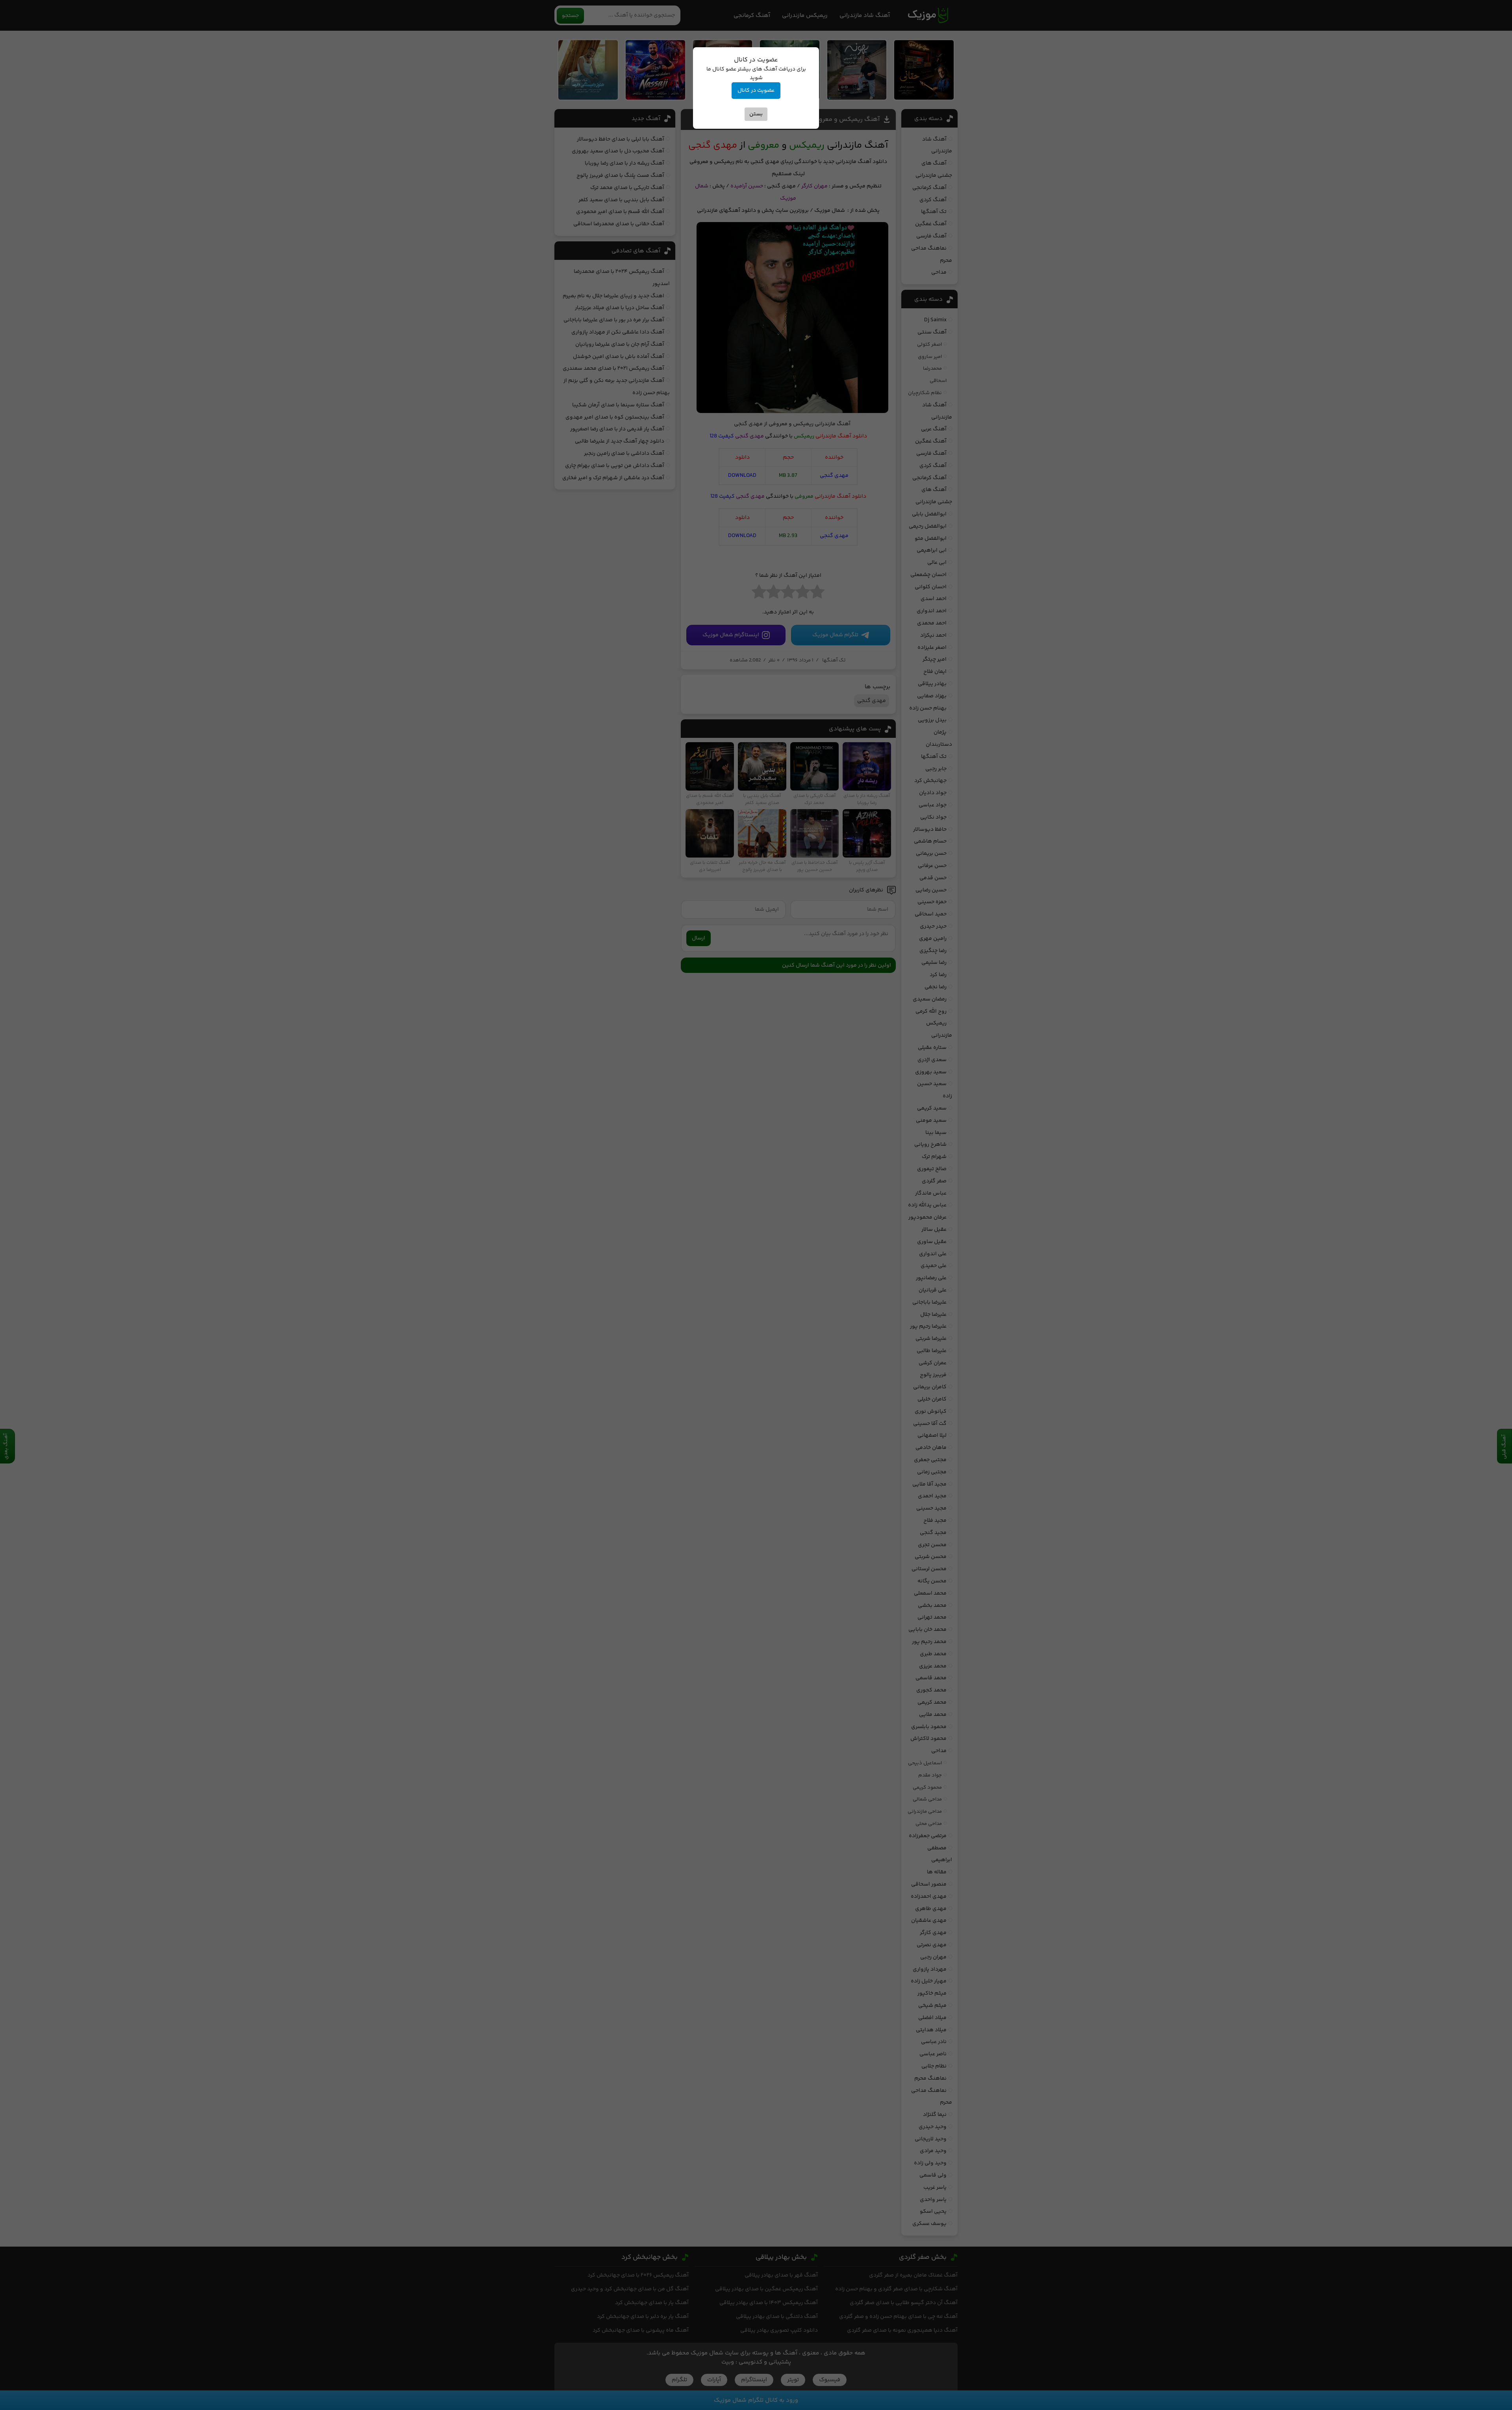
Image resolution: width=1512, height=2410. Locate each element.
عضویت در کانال (756, 91)
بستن (756, 114)
